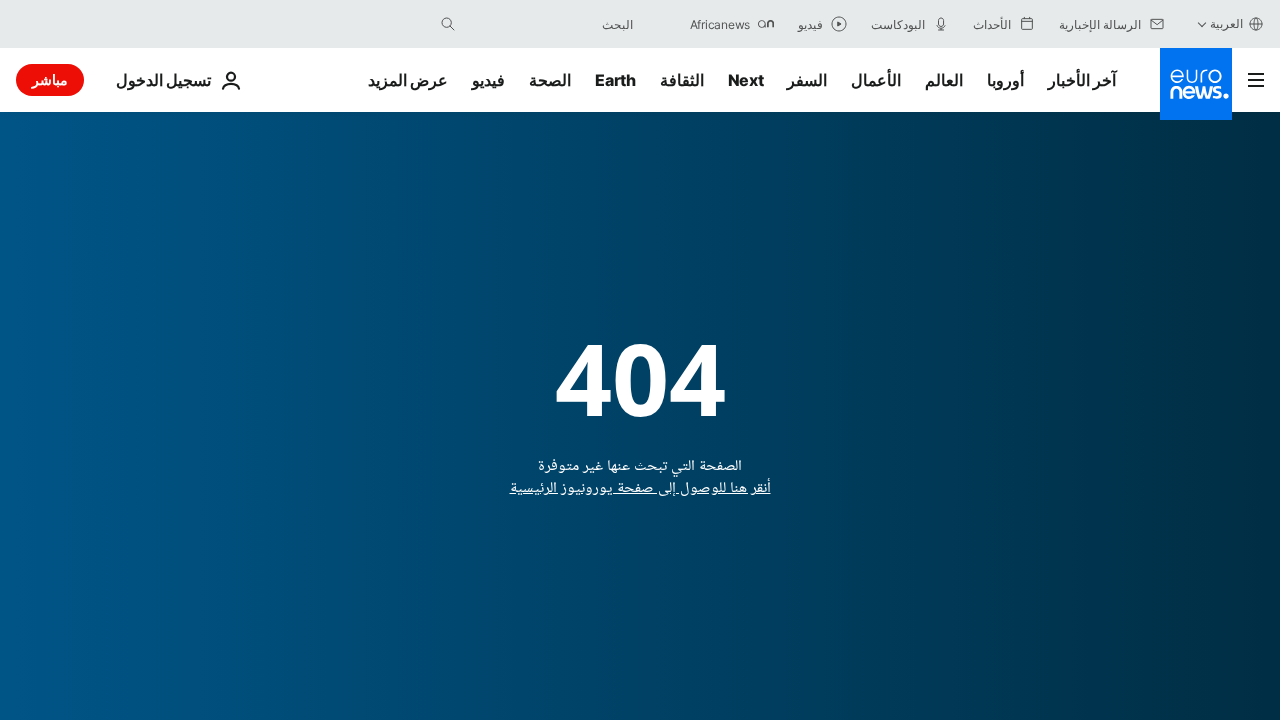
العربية (1226, 23)
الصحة (550, 80)
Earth (615, 80)
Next (746, 80)
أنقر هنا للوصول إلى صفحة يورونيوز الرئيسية (640, 488)
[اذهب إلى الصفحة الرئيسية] (1196, 84)
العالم (944, 80)
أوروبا (1005, 80)
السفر (807, 80)
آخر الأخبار (1082, 80)
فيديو (488, 80)
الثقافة (682, 80)
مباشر (50, 79)
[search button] (448, 24)
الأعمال (876, 80)
